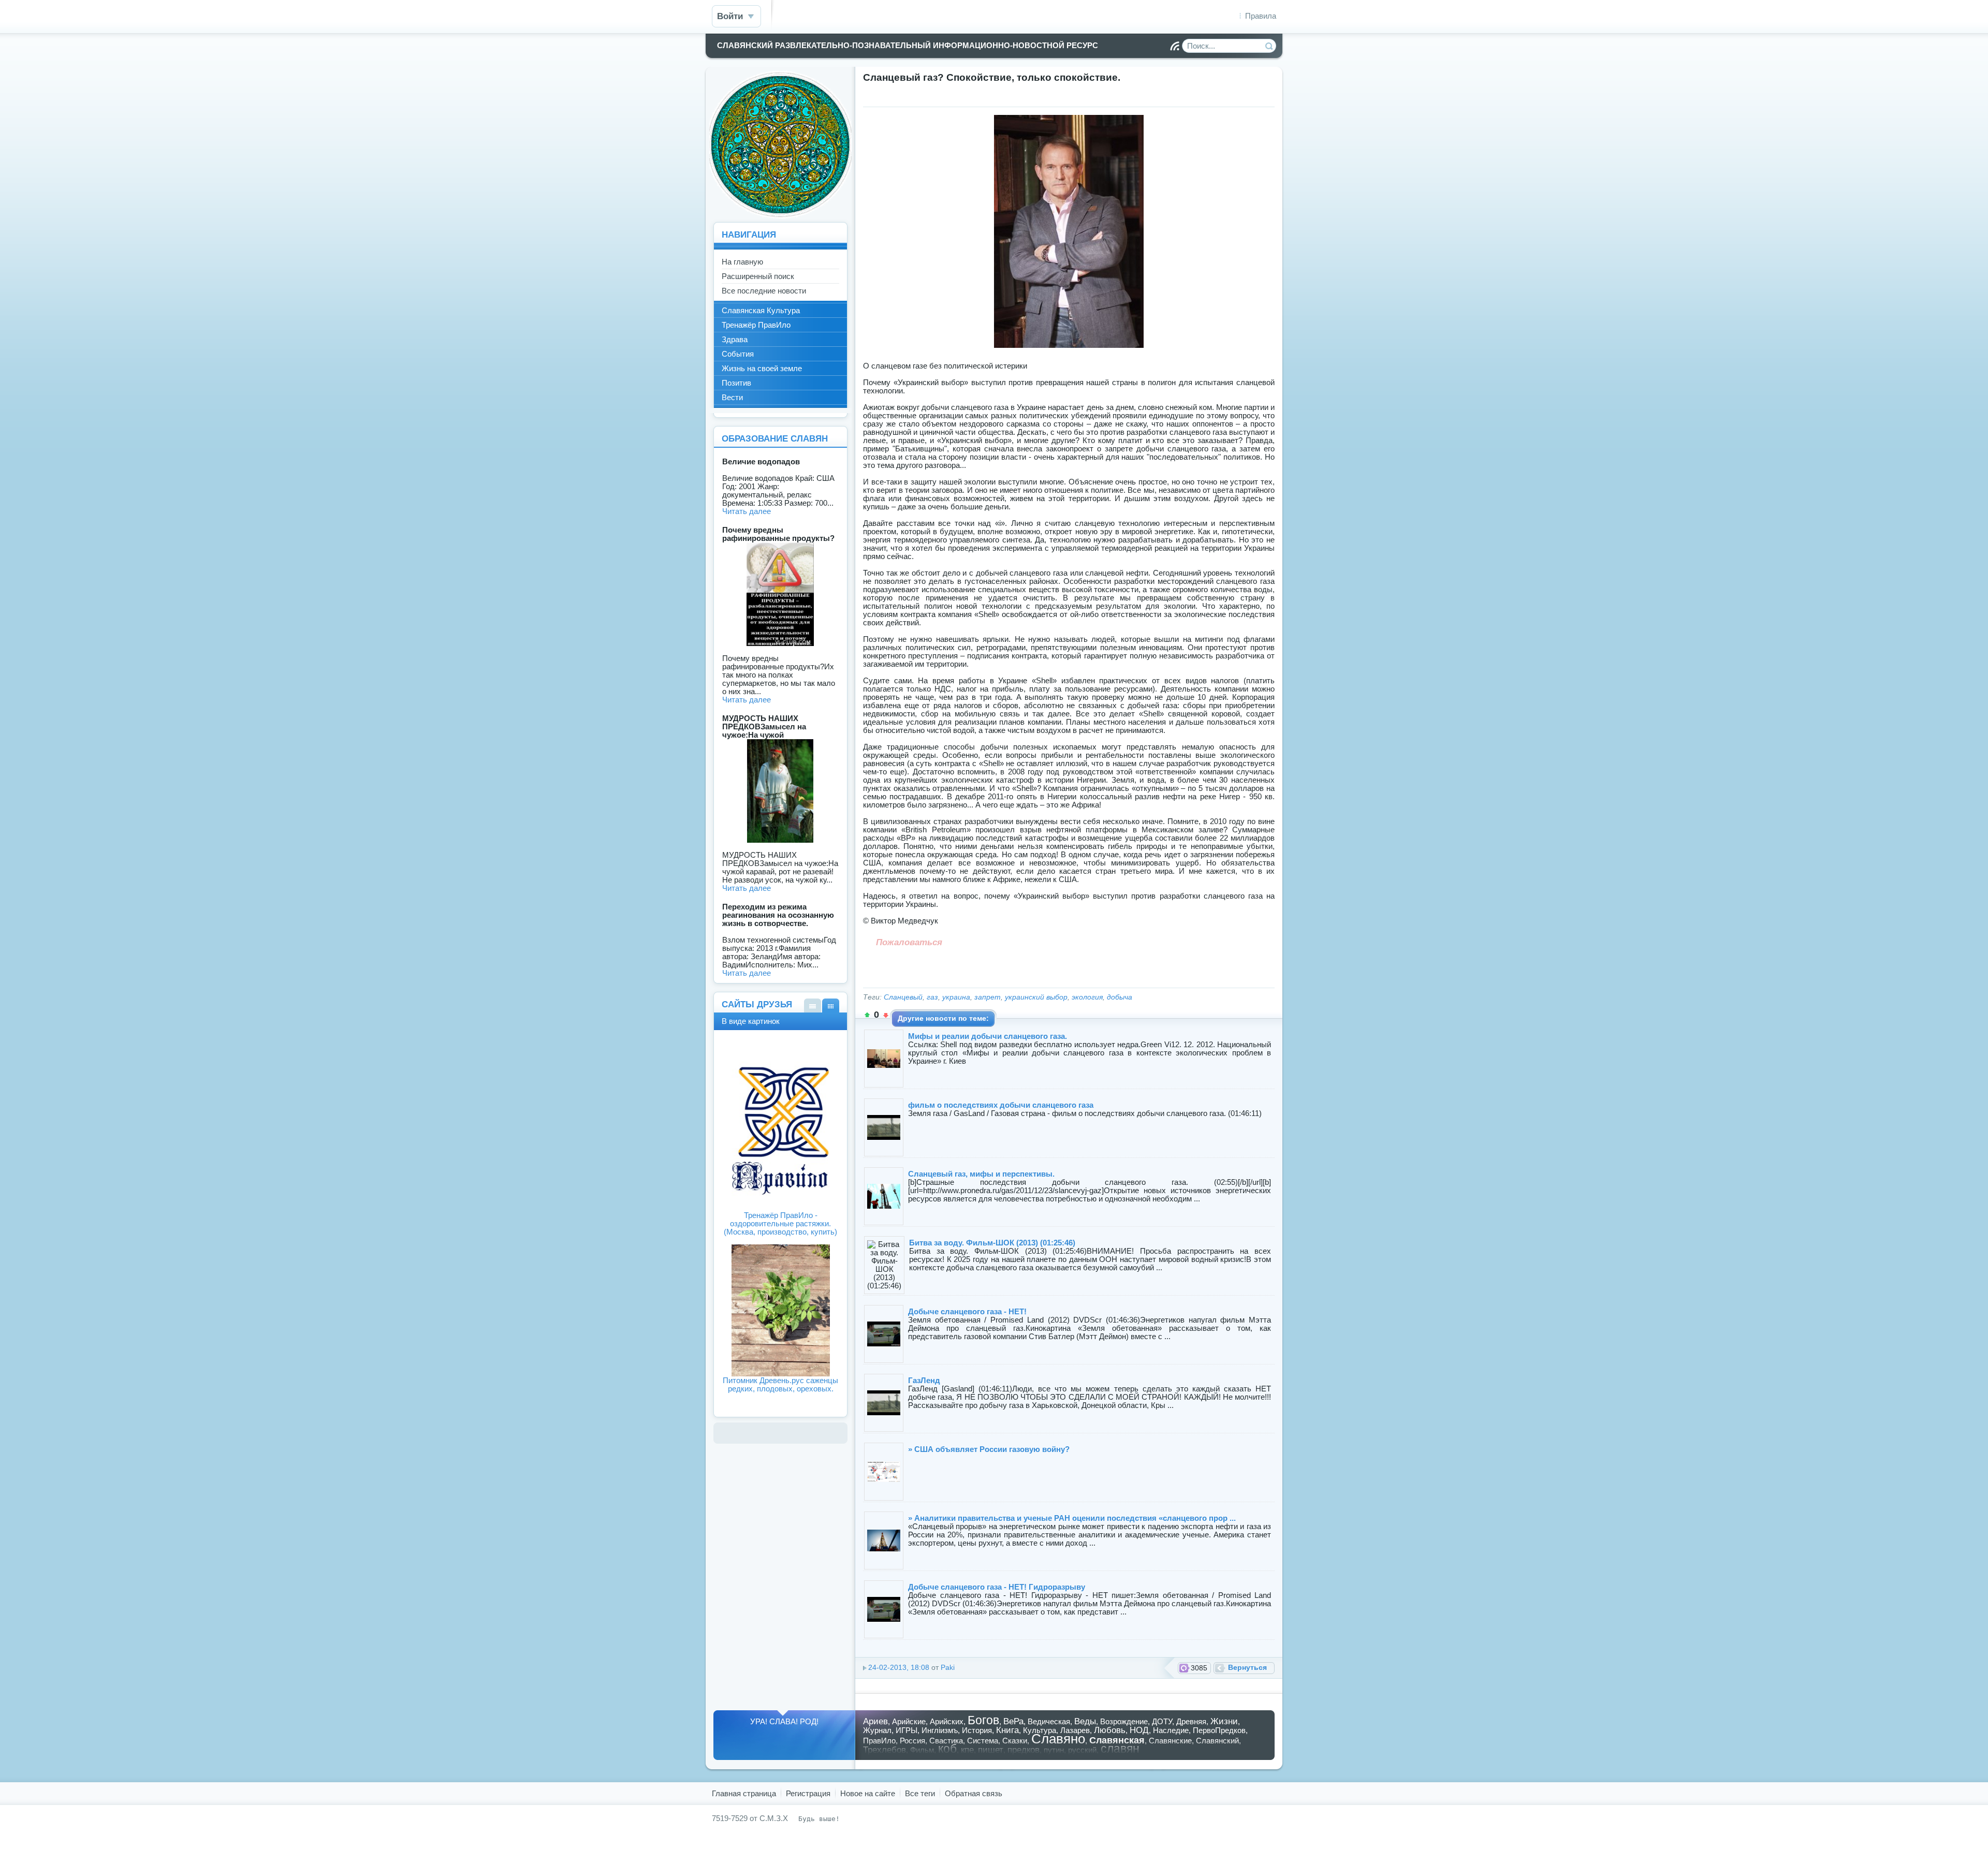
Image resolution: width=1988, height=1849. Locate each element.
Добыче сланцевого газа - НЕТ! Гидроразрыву (997, 1587)
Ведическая (1049, 1721)
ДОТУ (1162, 1721)
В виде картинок (831, 1006)
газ (932, 997)
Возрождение (1124, 1721)
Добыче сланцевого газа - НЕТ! (967, 1311)
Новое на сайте (868, 1793)
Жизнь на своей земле (762, 368)
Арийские (909, 1721)
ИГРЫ (907, 1730)
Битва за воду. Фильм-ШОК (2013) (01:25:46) (992, 1243)
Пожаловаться (909, 942)
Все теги (920, 1793)
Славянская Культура (761, 310)
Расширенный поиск (758, 276)
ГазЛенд (924, 1380)
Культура (1040, 1730)
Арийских (947, 1721)
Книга (1007, 1730)
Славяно (1058, 1739)
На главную (742, 262)
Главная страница (744, 1793)
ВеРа (1013, 1721)
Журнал (877, 1730)
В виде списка (813, 1006)
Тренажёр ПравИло (756, 325)
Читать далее (747, 511)
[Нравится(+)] (867, 1015)
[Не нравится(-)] (886, 1015)
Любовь (1110, 1730)
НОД (1139, 1730)
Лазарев (1075, 1730)
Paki (948, 1668)
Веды (1085, 1721)
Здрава (735, 339)
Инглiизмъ (940, 1730)
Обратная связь (974, 1793)
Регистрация (808, 1793)
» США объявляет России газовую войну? (989, 1449)
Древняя (1191, 1721)
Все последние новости (764, 291)
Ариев (875, 1721)
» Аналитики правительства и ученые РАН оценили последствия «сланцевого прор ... (1072, 1518)
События (738, 354)
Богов (983, 1720)
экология (1087, 997)
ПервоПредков (1219, 1730)
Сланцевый (903, 997)
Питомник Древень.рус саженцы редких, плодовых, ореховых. (780, 1384)
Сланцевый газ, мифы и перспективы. (981, 1174)
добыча (1120, 997)
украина (956, 997)
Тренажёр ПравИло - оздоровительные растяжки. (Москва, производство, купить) (780, 1223)
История (977, 1730)
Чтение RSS (1175, 46)
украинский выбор (1036, 997)
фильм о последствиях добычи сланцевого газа (1001, 1105)
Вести (732, 397)
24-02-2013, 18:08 (899, 1668)
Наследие (1171, 1730)
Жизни (1224, 1721)
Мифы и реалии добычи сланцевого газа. (988, 1036)
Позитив (736, 383)
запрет (988, 997)
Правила (1261, 16)
